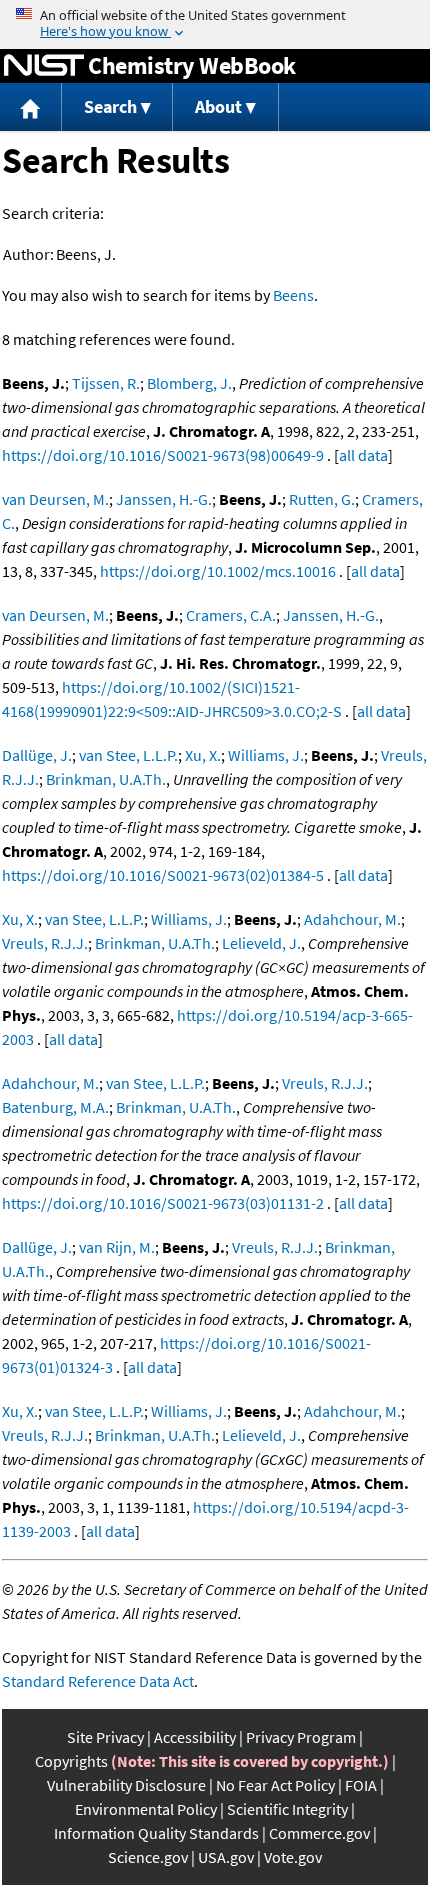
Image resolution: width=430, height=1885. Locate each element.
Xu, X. (203, 755)
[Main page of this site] (31, 107)
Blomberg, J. (189, 383)
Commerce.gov (319, 1833)
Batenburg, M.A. (55, 1107)
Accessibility (195, 1737)
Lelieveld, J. (261, 943)
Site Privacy (105, 1737)
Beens (293, 295)
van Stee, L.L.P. (128, 755)
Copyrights (71, 1761)
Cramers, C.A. (231, 615)
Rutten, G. (322, 499)
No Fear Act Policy (275, 1785)
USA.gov (226, 1857)
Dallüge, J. (37, 755)
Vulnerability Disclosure (126, 1785)
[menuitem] (31, 107)
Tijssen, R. (106, 383)
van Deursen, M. (55, 499)
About (218, 106)
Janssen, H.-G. (164, 499)
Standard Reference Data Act (98, 1681)
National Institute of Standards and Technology (44, 66)
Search (110, 106)
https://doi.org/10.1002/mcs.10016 (218, 571)
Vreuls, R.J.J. (45, 943)
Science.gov (148, 1857)
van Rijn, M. (117, 1247)
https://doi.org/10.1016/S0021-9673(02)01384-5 (163, 875)
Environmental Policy (146, 1809)
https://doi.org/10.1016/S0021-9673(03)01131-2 (163, 1203)
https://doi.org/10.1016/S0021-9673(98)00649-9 (163, 455)
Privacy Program (301, 1737)
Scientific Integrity (287, 1809)
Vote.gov (293, 1857)
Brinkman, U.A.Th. (106, 779)
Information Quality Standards (156, 1833)
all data (363, 455)
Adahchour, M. (352, 919)
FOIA (361, 1785)
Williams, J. (266, 755)
